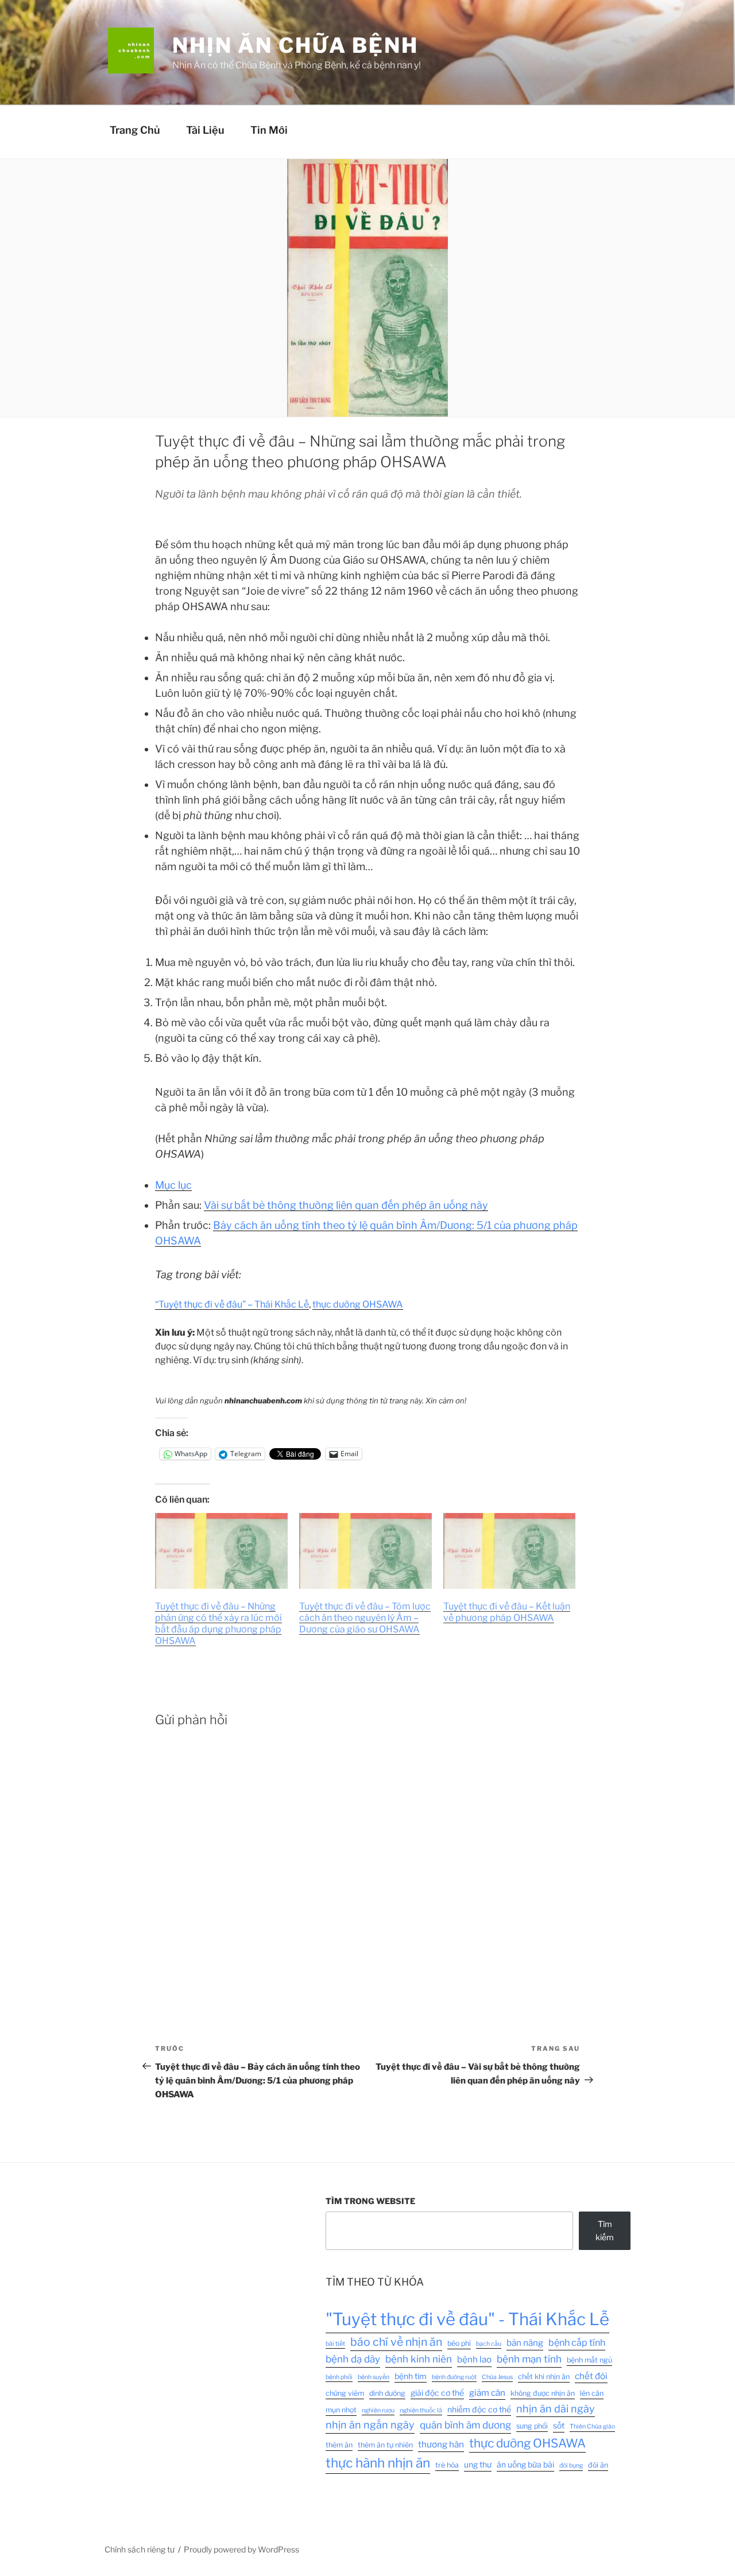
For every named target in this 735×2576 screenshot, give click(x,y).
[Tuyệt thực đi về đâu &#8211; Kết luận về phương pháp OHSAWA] (510, 1551)
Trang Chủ (135, 130)
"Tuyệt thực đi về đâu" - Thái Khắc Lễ (467, 2319)
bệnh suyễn (374, 2377)
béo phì (459, 2343)
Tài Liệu (205, 130)
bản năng (525, 2343)
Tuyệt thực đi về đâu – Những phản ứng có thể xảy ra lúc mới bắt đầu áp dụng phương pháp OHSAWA (218, 1623)
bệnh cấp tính (577, 2342)
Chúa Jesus (497, 2377)
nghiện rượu (378, 2410)
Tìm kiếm (605, 2230)
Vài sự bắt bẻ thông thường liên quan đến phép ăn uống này (346, 1205)
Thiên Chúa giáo (592, 2426)
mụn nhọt (341, 2410)
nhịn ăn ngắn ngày (370, 2425)
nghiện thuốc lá (421, 2410)
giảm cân (487, 2393)
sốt (559, 2426)
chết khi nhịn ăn (544, 2377)
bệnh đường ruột (454, 2377)
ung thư (478, 2465)
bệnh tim (411, 2376)
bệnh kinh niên (419, 2359)
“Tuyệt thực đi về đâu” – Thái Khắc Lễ (232, 1304)
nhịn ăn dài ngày (556, 2409)
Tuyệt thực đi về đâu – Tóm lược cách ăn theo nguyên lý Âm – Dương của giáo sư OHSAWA (365, 1618)
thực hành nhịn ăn (378, 2463)
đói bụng (571, 2466)
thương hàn (441, 2444)
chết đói (591, 2376)
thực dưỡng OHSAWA (358, 1304)
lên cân (592, 2393)
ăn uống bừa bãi (525, 2465)
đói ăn (598, 2465)
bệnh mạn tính (529, 2359)
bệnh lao (474, 2359)
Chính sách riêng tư (140, 2549)
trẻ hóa (447, 2465)
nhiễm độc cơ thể (479, 2410)
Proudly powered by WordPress (241, 2549)
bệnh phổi (339, 2377)
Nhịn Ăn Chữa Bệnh (295, 45)
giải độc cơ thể (437, 2393)
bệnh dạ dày (353, 2359)
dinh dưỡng (387, 2393)
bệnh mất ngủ (589, 2360)
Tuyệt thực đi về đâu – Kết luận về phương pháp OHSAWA (507, 1612)
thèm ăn (339, 2445)
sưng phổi (532, 2426)
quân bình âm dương (465, 2425)
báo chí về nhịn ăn (396, 2342)
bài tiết (335, 2344)
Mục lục (173, 1185)
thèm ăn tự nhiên (385, 2445)
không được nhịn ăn (543, 2393)
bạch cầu (489, 2344)
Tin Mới (269, 130)
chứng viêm (345, 2393)
